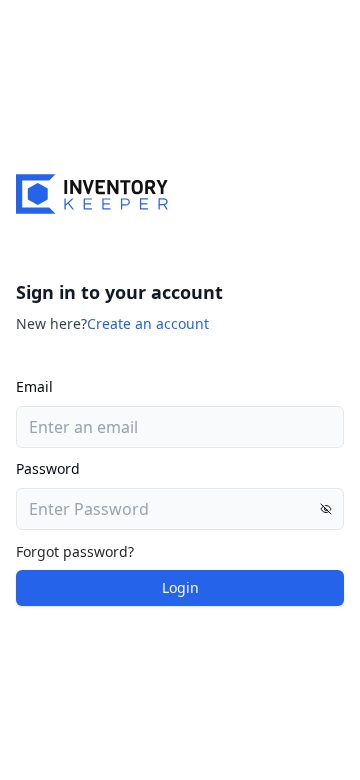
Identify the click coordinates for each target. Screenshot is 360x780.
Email (34, 386)
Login (180, 587)
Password (48, 468)
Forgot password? (75, 551)
